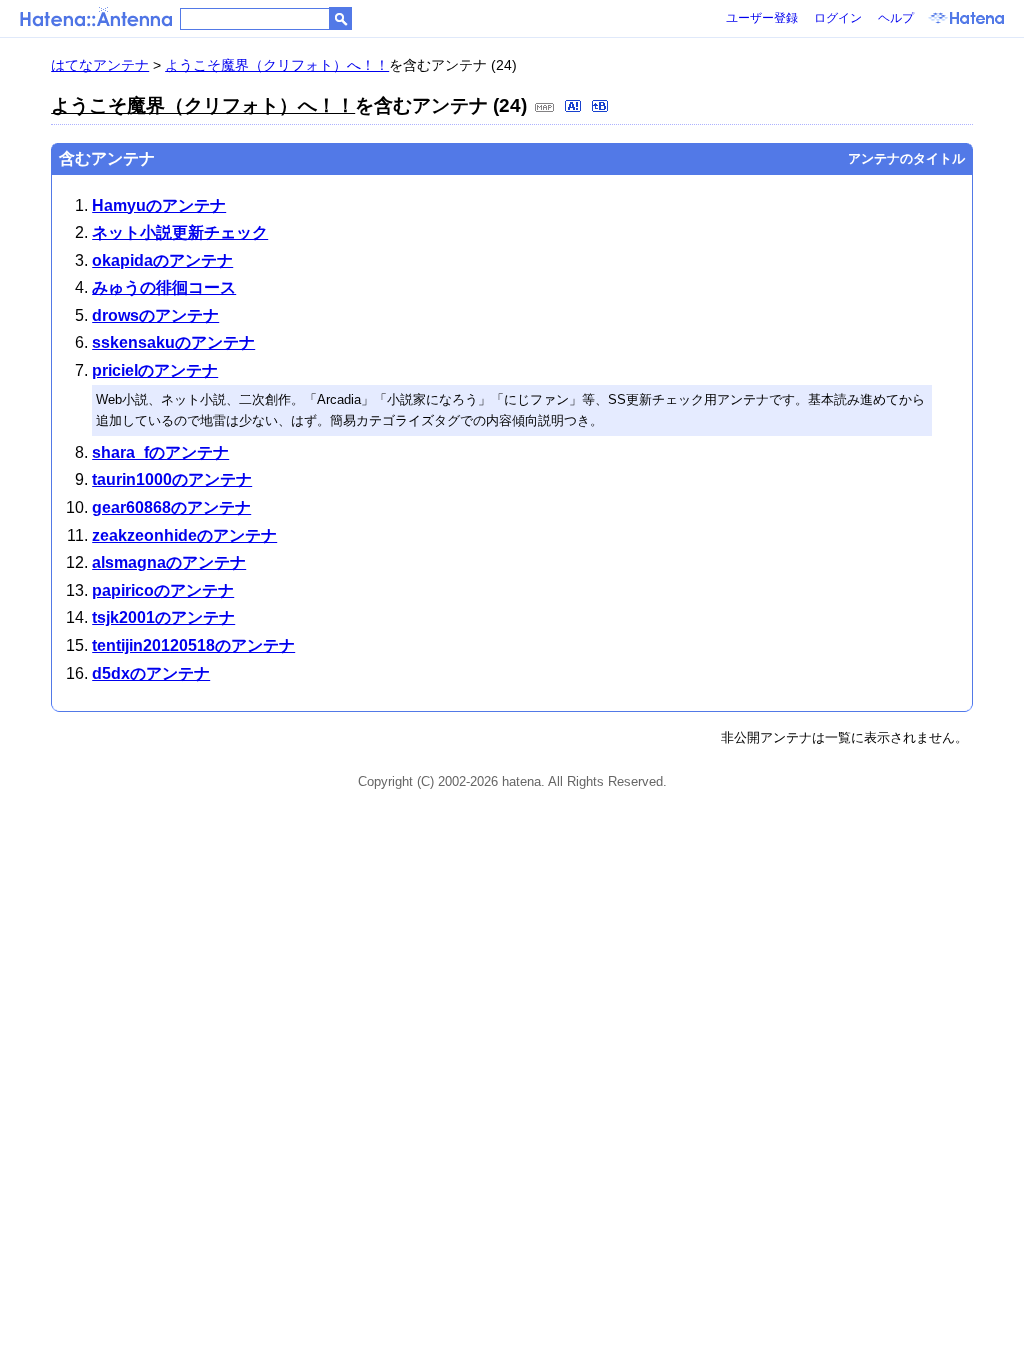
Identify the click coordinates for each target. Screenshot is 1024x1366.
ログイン (838, 18)
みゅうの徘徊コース (164, 287)
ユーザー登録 (762, 18)
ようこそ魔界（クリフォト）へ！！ (277, 65)
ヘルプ (896, 18)
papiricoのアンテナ (163, 590)
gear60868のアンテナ (171, 507)
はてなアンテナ (100, 65)
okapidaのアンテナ (162, 260)
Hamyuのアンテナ (159, 205)
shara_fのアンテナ (160, 452)
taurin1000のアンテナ (172, 479)
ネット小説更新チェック (180, 232)
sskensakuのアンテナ (173, 342)
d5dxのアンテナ (151, 673)
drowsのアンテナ (155, 315)
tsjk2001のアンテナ (163, 617)
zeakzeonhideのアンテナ (184, 535)
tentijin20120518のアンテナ (193, 645)
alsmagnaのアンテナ (169, 562)
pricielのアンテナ (155, 370)
